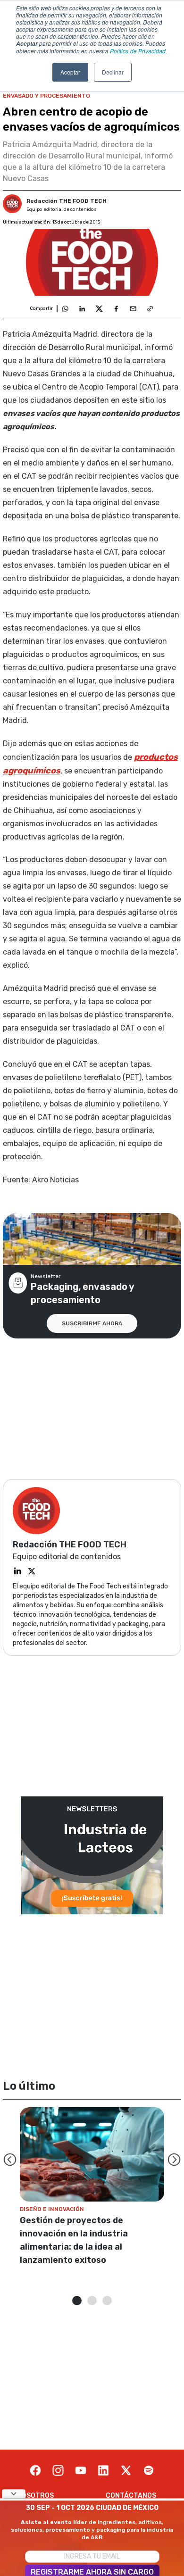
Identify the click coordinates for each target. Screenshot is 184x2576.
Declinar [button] (113, 72)
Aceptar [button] (70, 72)
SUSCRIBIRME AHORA (92, 1323)
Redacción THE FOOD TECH (67, 201)
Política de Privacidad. (138, 51)
